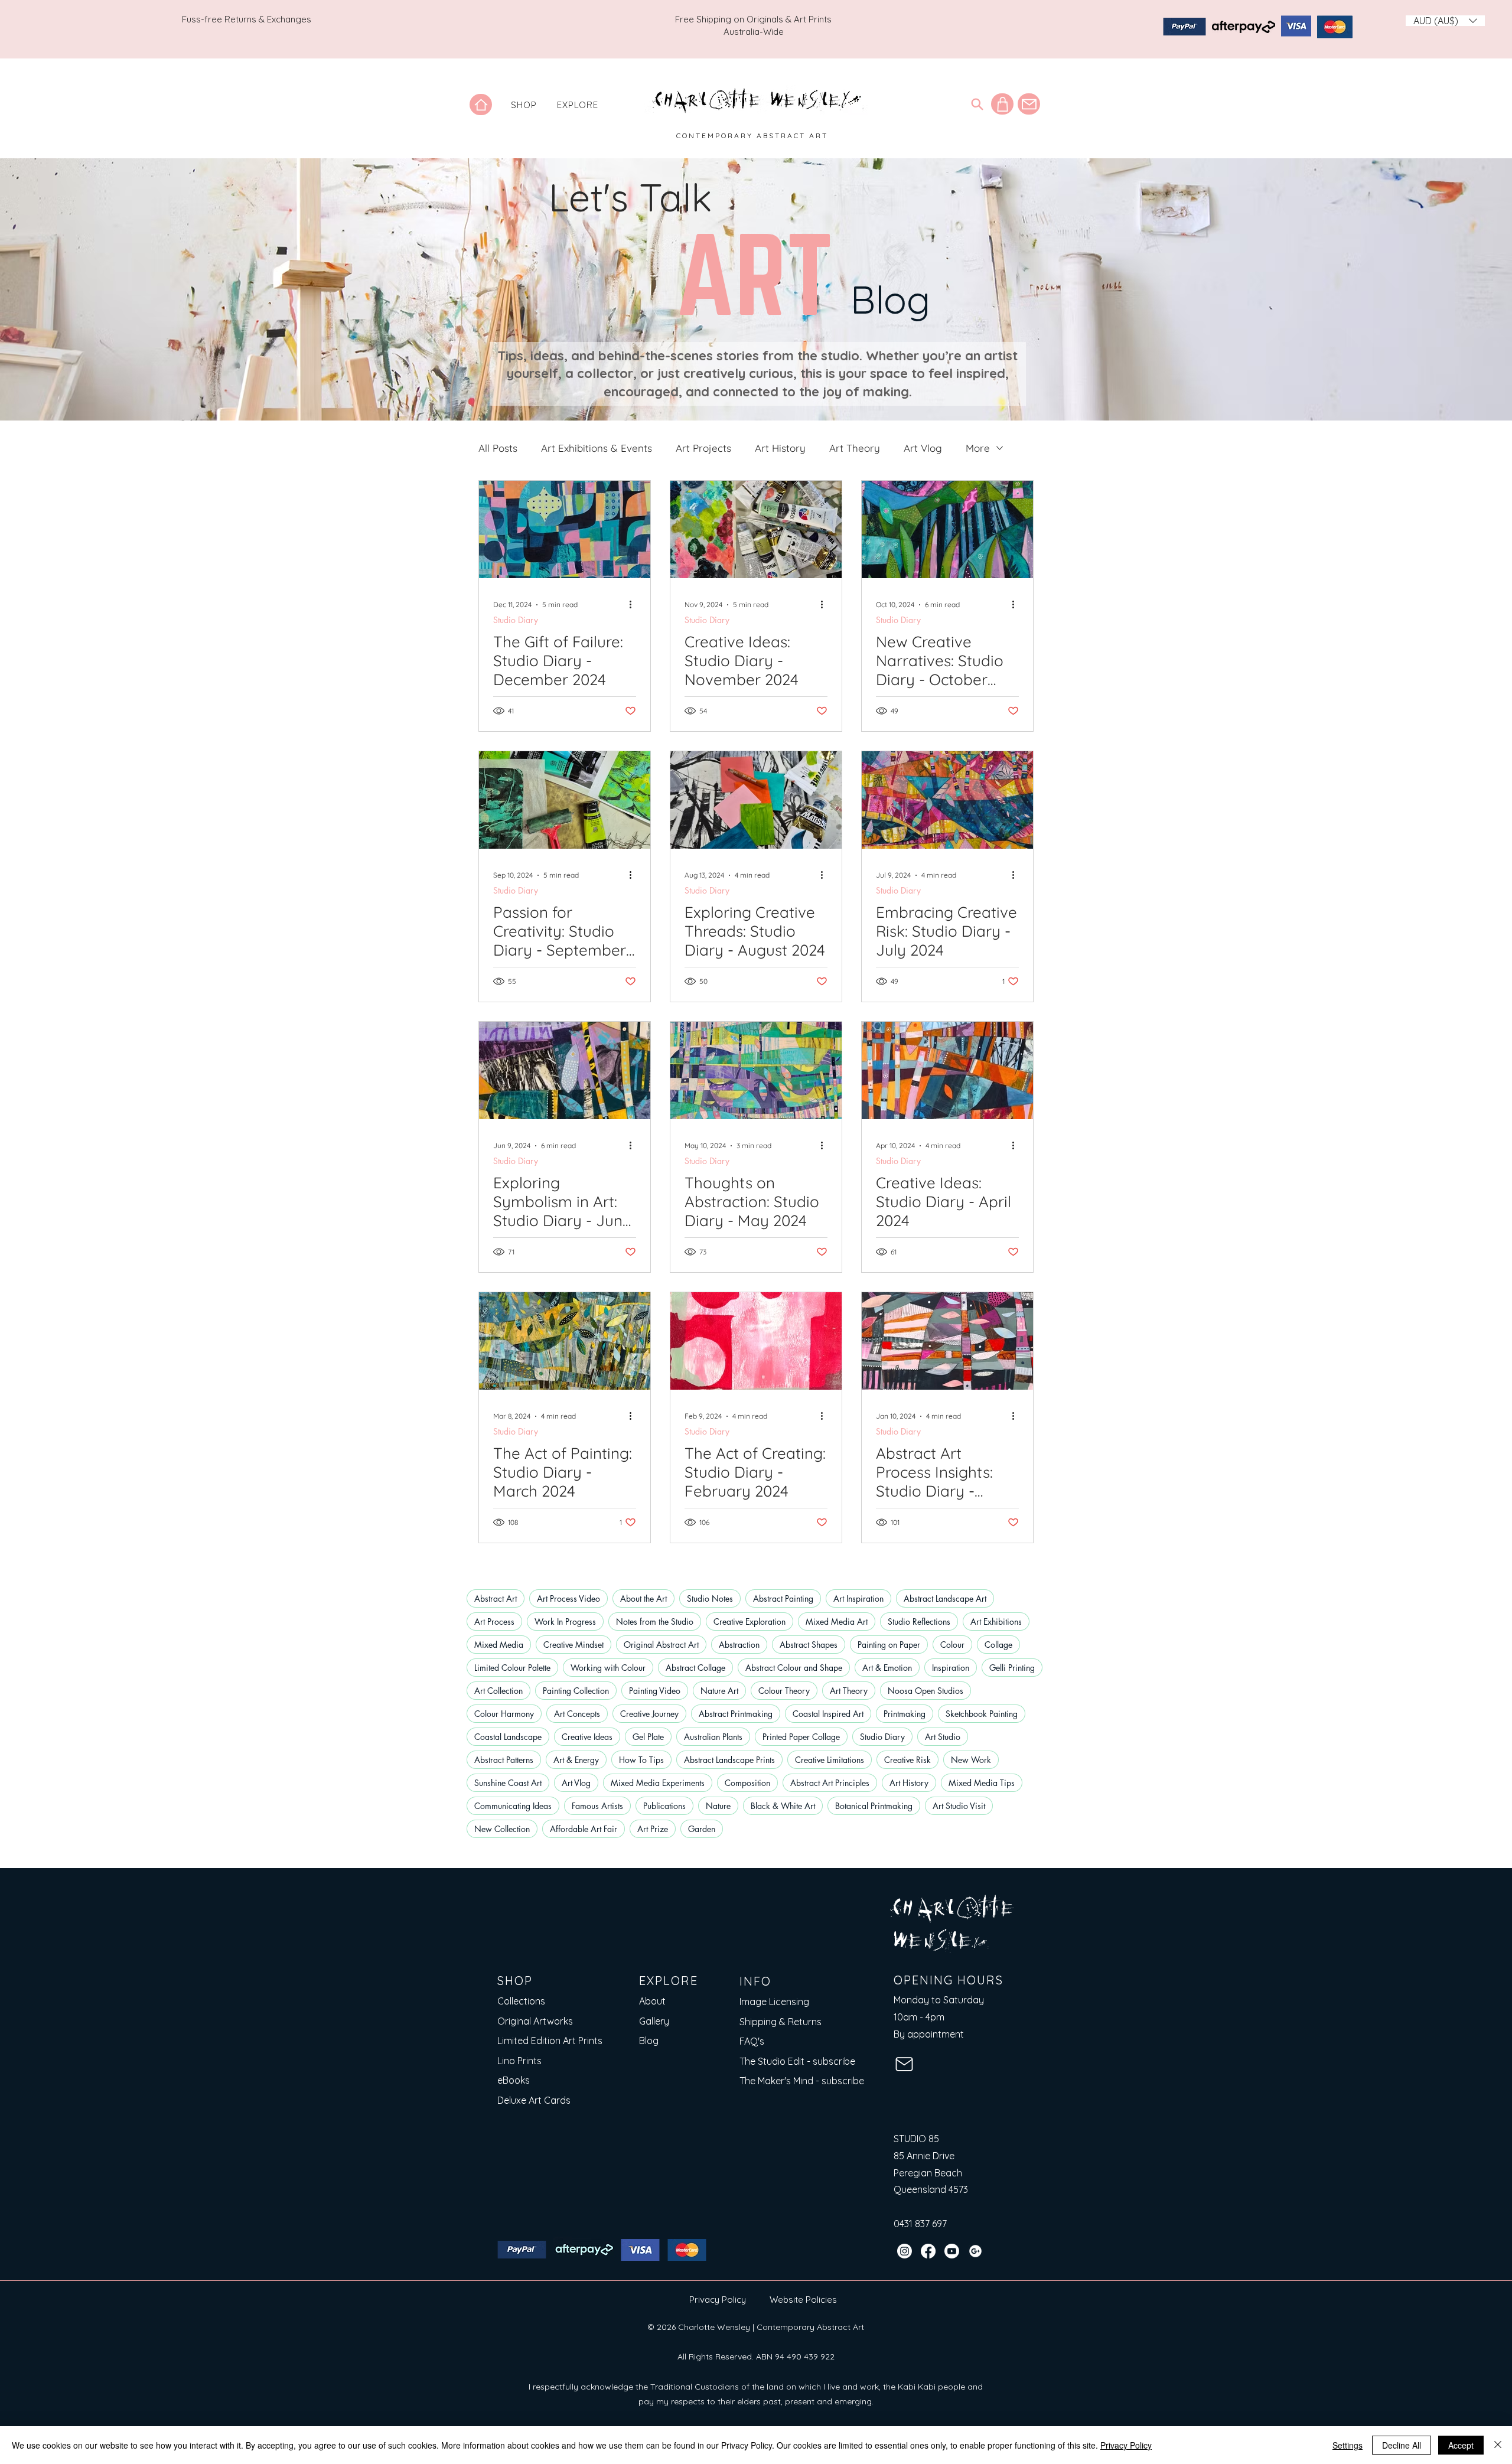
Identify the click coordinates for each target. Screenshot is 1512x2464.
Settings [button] (1348, 2445)
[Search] (977, 104)
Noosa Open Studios (926, 1691)
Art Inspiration (858, 1598)
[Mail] (1029, 104)
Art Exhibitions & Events (597, 448)
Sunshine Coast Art (508, 1783)
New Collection (502, 1829)
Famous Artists (597, 1806)
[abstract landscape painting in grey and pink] (947, 1341)
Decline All (1402, 2445)
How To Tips (641, 1760)
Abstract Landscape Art (945, 1598)
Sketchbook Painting (982, 1714)
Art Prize (653, 1829)
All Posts (498, 448)
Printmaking (905, 1714)
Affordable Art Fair (584, 1829)
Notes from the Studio (655, 1622)
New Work (971, 1760)
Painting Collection (576, 1691)
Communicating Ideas (513, 1806)
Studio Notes (710, 1598)
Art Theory (855, 448)
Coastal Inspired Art (828, 1714)
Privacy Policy (718, 2300)
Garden (702, 1829)
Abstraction (739, 1645)
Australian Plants (713, 1737)
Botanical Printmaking (874, 1806)
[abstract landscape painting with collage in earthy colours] (565, 1341)
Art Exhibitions (996, 1622)
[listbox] (1445, 21)
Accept (1461, 2445)
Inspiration (951, 1668)
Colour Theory (784, 1691)
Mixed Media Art (837, 1622)
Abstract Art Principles (830, 1783)
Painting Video (655, 1691)
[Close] (1498, 2445)
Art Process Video (568, 1598)
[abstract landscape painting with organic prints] (565, 1070)
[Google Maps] (975, 2251)
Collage (998, 1645)
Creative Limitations (830, 1760)
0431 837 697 (920, 2224)
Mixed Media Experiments (658, 1783)
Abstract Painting (783, 1598)
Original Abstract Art (661, 1645)
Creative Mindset (573, 1645)
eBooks (514, 2080)
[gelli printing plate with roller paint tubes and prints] (565, 800)
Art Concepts (577, 1714)
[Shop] (1002, 104)
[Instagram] (905, 2251)
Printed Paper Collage (801, 1737)
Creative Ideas (587, 1737)
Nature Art (719, 1691)
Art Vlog (923, 448)
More (978, 448)
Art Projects (703, 448)
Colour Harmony (504, 1714)
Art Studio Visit (959, 1806)
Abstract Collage (695, 1668)
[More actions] (634, 605)
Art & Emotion (887, 1668)
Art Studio (943, 1737)
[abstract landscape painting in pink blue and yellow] (947, 800)
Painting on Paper (889, 1645)
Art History (780, 448)
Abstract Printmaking (736, 1714)
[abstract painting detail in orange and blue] (947, 1070)
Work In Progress (565, 1622)
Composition (747, 1783)
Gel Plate (648, 1737)
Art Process (494, 1622)
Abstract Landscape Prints (729, 1760)
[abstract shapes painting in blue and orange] (565, 529)
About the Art (643, 1598)
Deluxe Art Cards (534, 2100)
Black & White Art (783, 1806)
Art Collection (498, 1691)
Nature (718, 1806)
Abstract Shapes (809, 1645)
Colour (952, 1645)
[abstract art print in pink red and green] (756, 1341)
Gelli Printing (1012, 1668)
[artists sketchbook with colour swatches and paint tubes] (756, 800)
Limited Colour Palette (512, 1668)
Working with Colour (608, 1668)
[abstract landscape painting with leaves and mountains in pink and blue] (947, 529)
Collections (521, 2001)
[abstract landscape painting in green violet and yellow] (756, 1070)
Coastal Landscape (508, 1737)
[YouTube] (952, 2251)
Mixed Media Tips (982, 1783)
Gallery (654, 2021)
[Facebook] (928, 2251)
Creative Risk (907, 1760)
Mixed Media (499, 1645)
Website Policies (803, 2300)
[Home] (481, 105)
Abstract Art (496, 1598)
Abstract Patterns (504, 1760)
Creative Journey (649, 1714)
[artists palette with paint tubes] (756, 529)
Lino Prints (519, 2061)
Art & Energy (576, 1760)
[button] (524, 105)
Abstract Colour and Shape (794, 1668)
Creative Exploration (750, 1622)
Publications (664, 1806)
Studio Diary (516, 620)
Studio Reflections (919, 1622)
